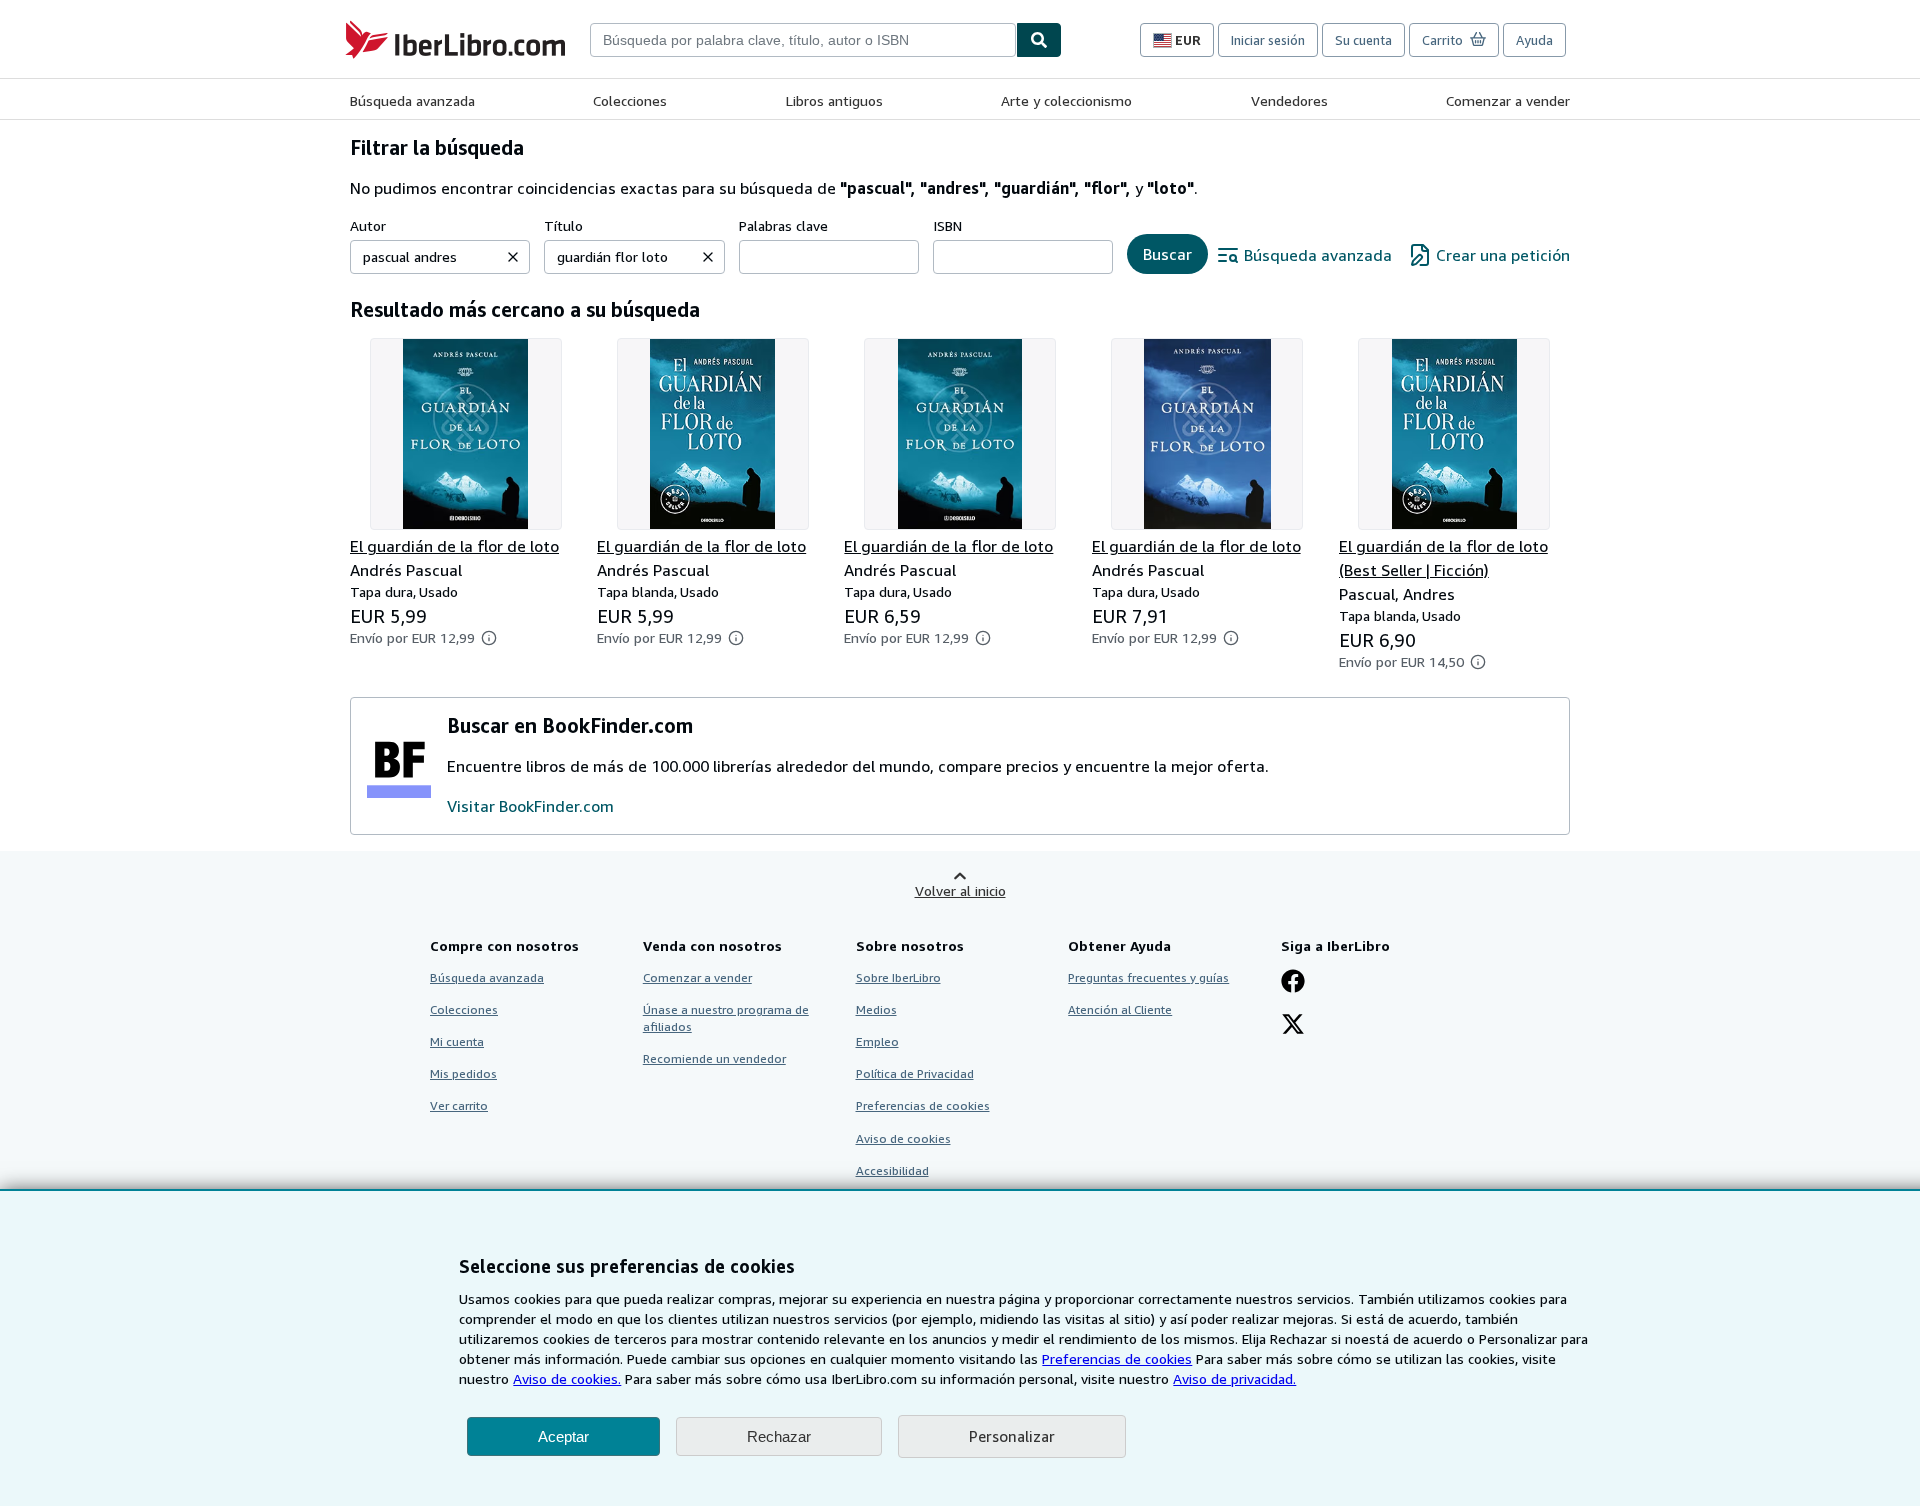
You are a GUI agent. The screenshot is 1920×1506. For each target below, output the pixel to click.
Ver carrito (459, 1105)
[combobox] (803, 40)
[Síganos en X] (1293, 1026)
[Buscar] (1039, 40)
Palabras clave (783, 225)
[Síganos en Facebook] (1293, 983)
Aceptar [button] (563, 1436)
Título (563, 225)
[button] (513, 257)
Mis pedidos (463, 1073)
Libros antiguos (834, 100)
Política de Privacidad (915, 1073)
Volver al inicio (960, 890)
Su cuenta (1363, 40)
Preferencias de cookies (1117, 1358)
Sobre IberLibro (898, 977)
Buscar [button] (1167, 254)
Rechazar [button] (779, 1436)
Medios (876, 1009)
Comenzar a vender (1508, 100)
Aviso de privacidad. (1234, 1378)
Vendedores (1289, 100)
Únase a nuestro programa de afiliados (726, 1018)
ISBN (947, 225)
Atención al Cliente (1120, 1009)
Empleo (877, 1041)
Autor (368, 225)
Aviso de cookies (903, 1138)
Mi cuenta (457, 1041)
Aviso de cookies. (567, 1378)
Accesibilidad (892, 1170)
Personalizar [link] (1012, 1436)
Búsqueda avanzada (412, 100)
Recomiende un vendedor (714, 1058)
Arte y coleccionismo (1066, 100)
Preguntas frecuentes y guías (1148, 977)
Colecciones (630, 100)
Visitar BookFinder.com (530, 806)
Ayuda (1534, 40)
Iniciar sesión (1268, 40)
